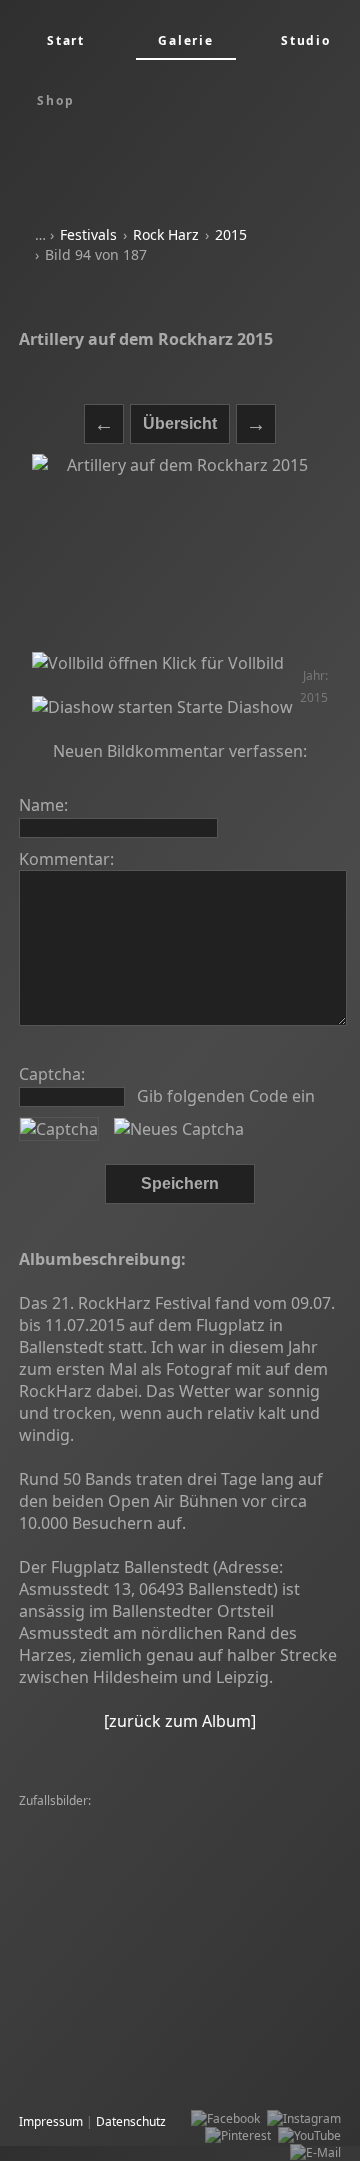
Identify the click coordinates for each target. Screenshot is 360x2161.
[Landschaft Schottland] (251, 2005)
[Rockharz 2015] (181, 1886)
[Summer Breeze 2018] (89, 1852)
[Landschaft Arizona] (81, 1903)
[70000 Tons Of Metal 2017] (101, 1835)
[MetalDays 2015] (211, 1818)
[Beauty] (47, 2022)
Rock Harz (166, 234)
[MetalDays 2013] (73, 1920)
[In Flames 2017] (70, 2039)
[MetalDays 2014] (202, 1937)
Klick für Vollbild (221, 663)
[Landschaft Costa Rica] (227, 1869)
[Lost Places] (221, 1835)
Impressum (51, 2121)
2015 (231, 234)
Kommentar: (66, 859)
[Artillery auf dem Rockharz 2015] (180, 553)
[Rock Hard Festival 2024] (195, 2039)
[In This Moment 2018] (188, 2056)
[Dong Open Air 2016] (84, 1937)
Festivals (88, 234)
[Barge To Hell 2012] (243, 1971)
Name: (43, 805)
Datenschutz (131, 2121)
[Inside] (183, 1852)
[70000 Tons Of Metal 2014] (101, 1954)
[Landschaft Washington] (216, 1903)
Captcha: (52, 1074)
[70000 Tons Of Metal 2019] (101, 1971)
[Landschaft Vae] (70, 2056)
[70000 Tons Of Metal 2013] (101, 2005)
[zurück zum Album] (180, 1721)
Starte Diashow (233, 707)
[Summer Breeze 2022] (89, 1818)
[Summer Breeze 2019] (89, 1869)
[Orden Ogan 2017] (239, 2073)
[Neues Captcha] (179, 1129)
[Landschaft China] (76, 1886)
